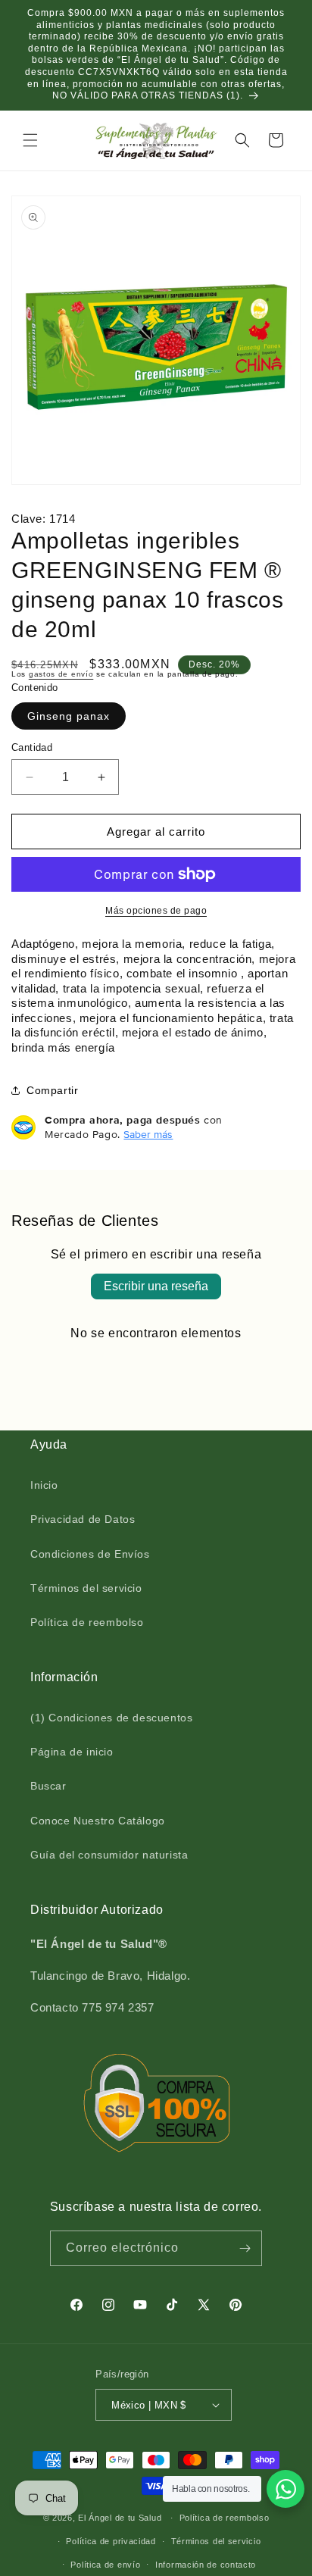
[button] (30, 140)
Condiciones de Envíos (90, 1554)
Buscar (48, 1786)
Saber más (148, 1134)
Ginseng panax (69, 716)
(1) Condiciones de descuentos (111, 1718)
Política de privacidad (111, 2541)
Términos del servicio (86, 1588)
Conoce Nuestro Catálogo (98, 1821)
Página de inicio (72, 1752)
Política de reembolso (87, 1622)
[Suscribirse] (245, 2248)
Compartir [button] (52, 1090)
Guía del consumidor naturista (109, 1855)
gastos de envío (61, 674)
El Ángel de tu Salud (120, 2518)
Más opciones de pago (156, 911)
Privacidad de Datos (83, 1519)
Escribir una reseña (156, 1286)
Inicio (44, 1485)
